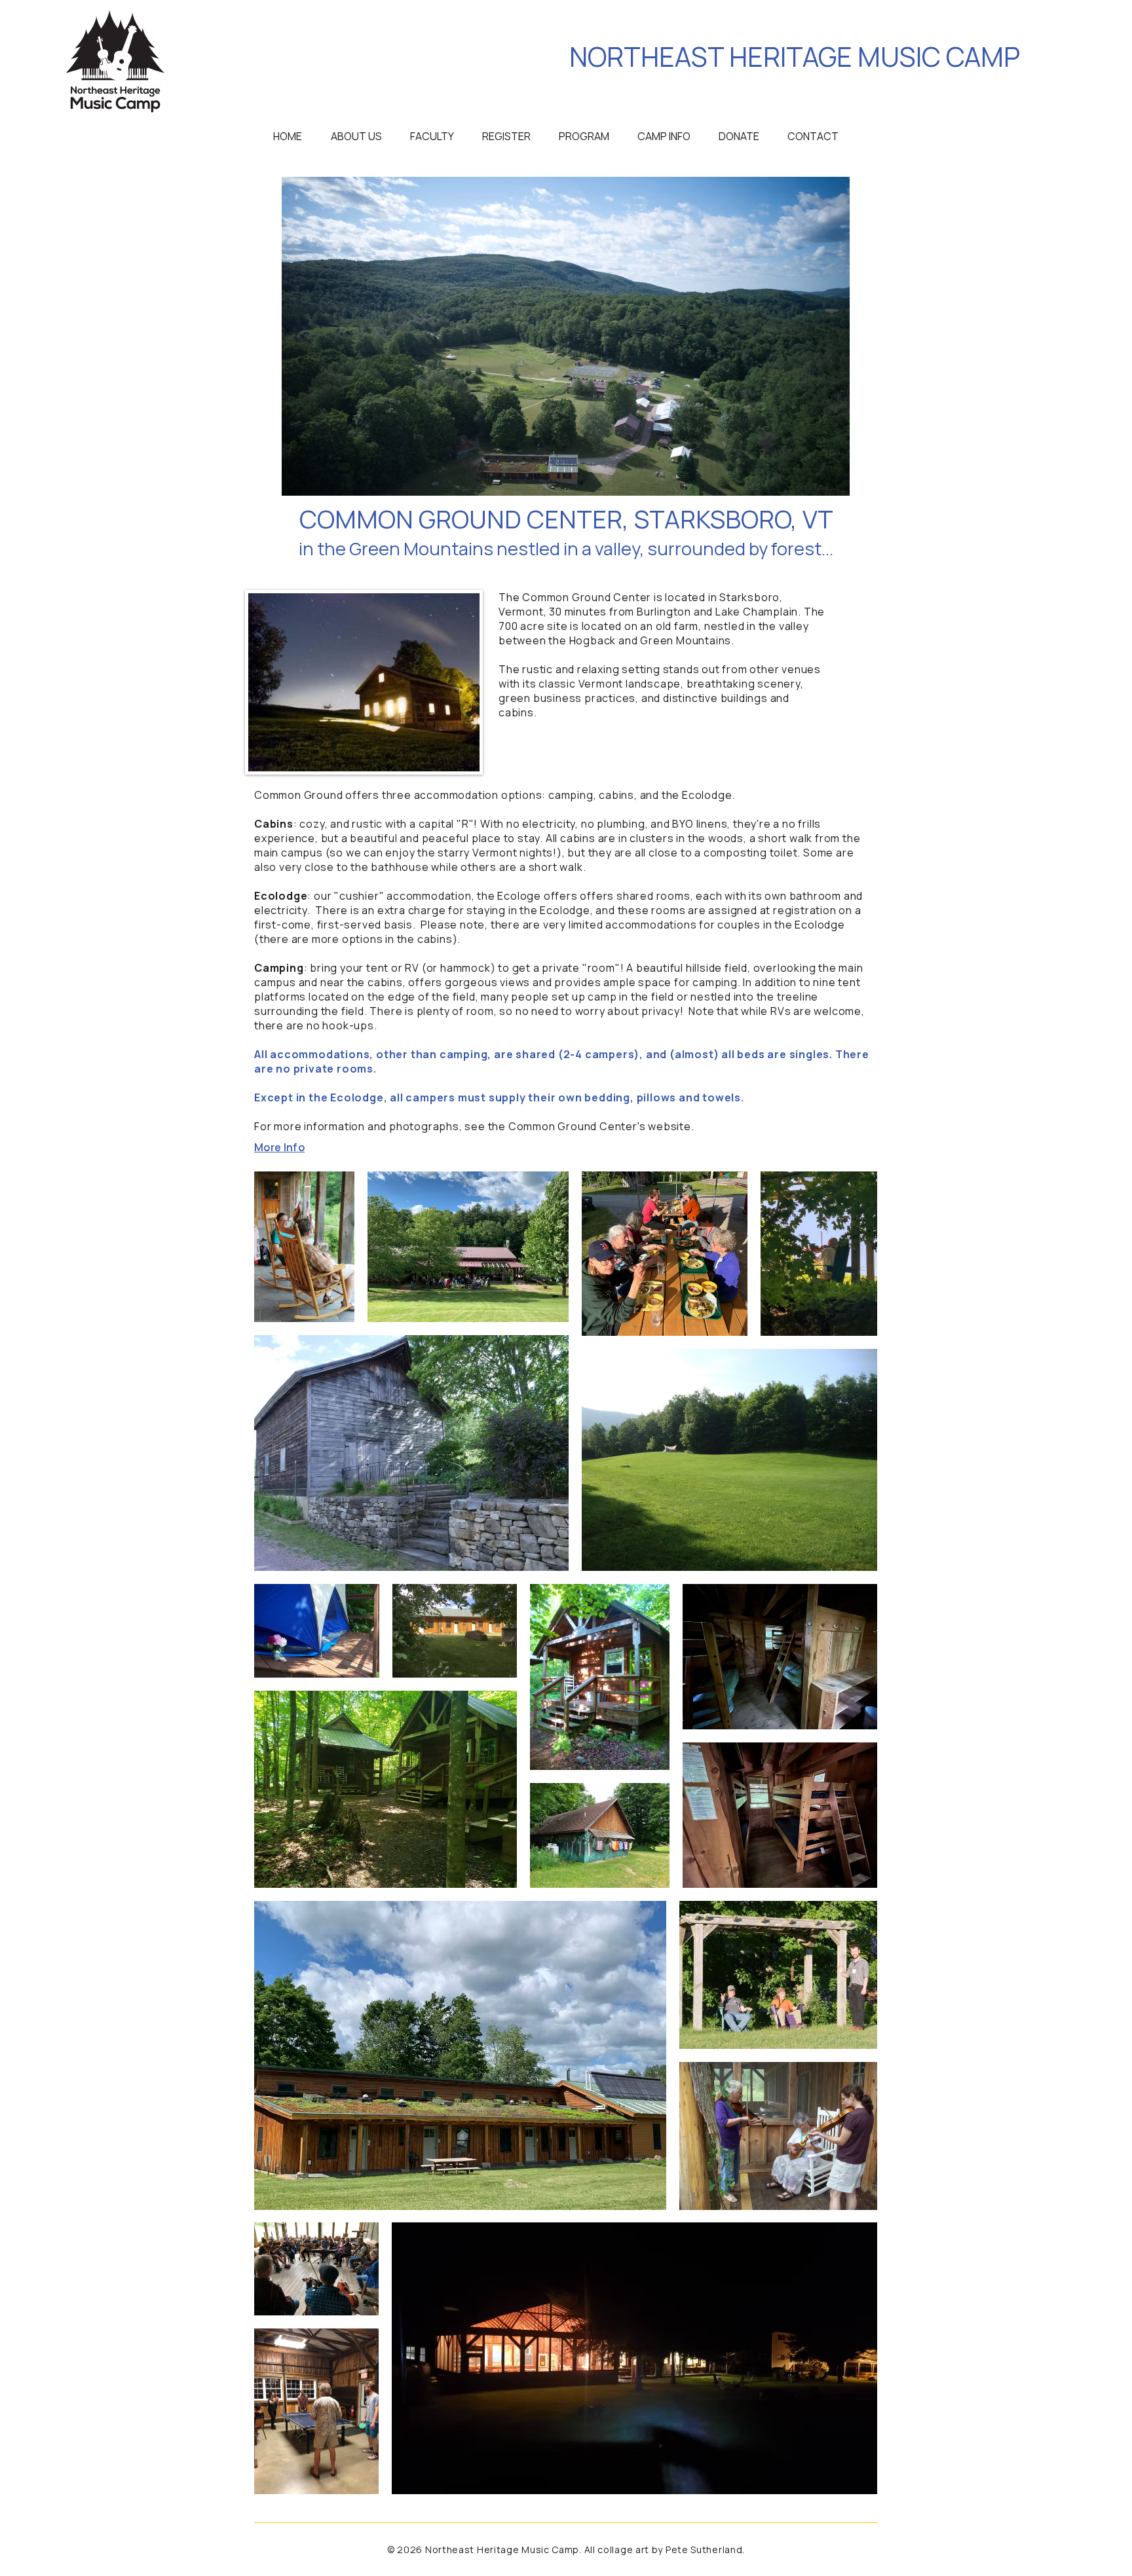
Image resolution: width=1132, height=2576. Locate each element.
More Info (279, 1147)
